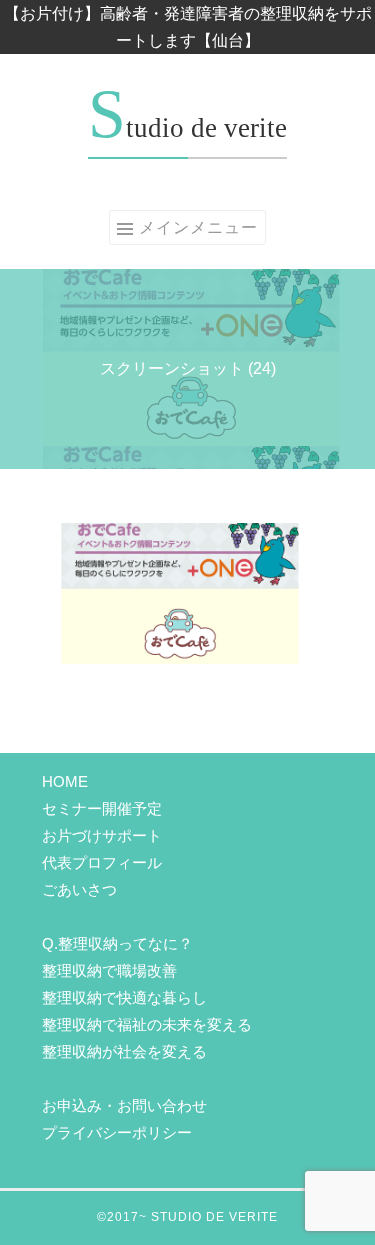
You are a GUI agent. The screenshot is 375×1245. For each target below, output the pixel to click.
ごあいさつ (79, 889)
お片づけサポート (102, 835)
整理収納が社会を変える (124, 1051)
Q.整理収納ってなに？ (117, 943)
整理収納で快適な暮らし (124, 997)
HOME (65, 781)
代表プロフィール (102, 862)
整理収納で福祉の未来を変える (147, 1024)
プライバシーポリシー (117, 1132)
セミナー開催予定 (102, 808)
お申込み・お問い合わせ (124, 1105)
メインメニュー (198, 227)
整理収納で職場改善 (109, 970)
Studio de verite (187, 128)
